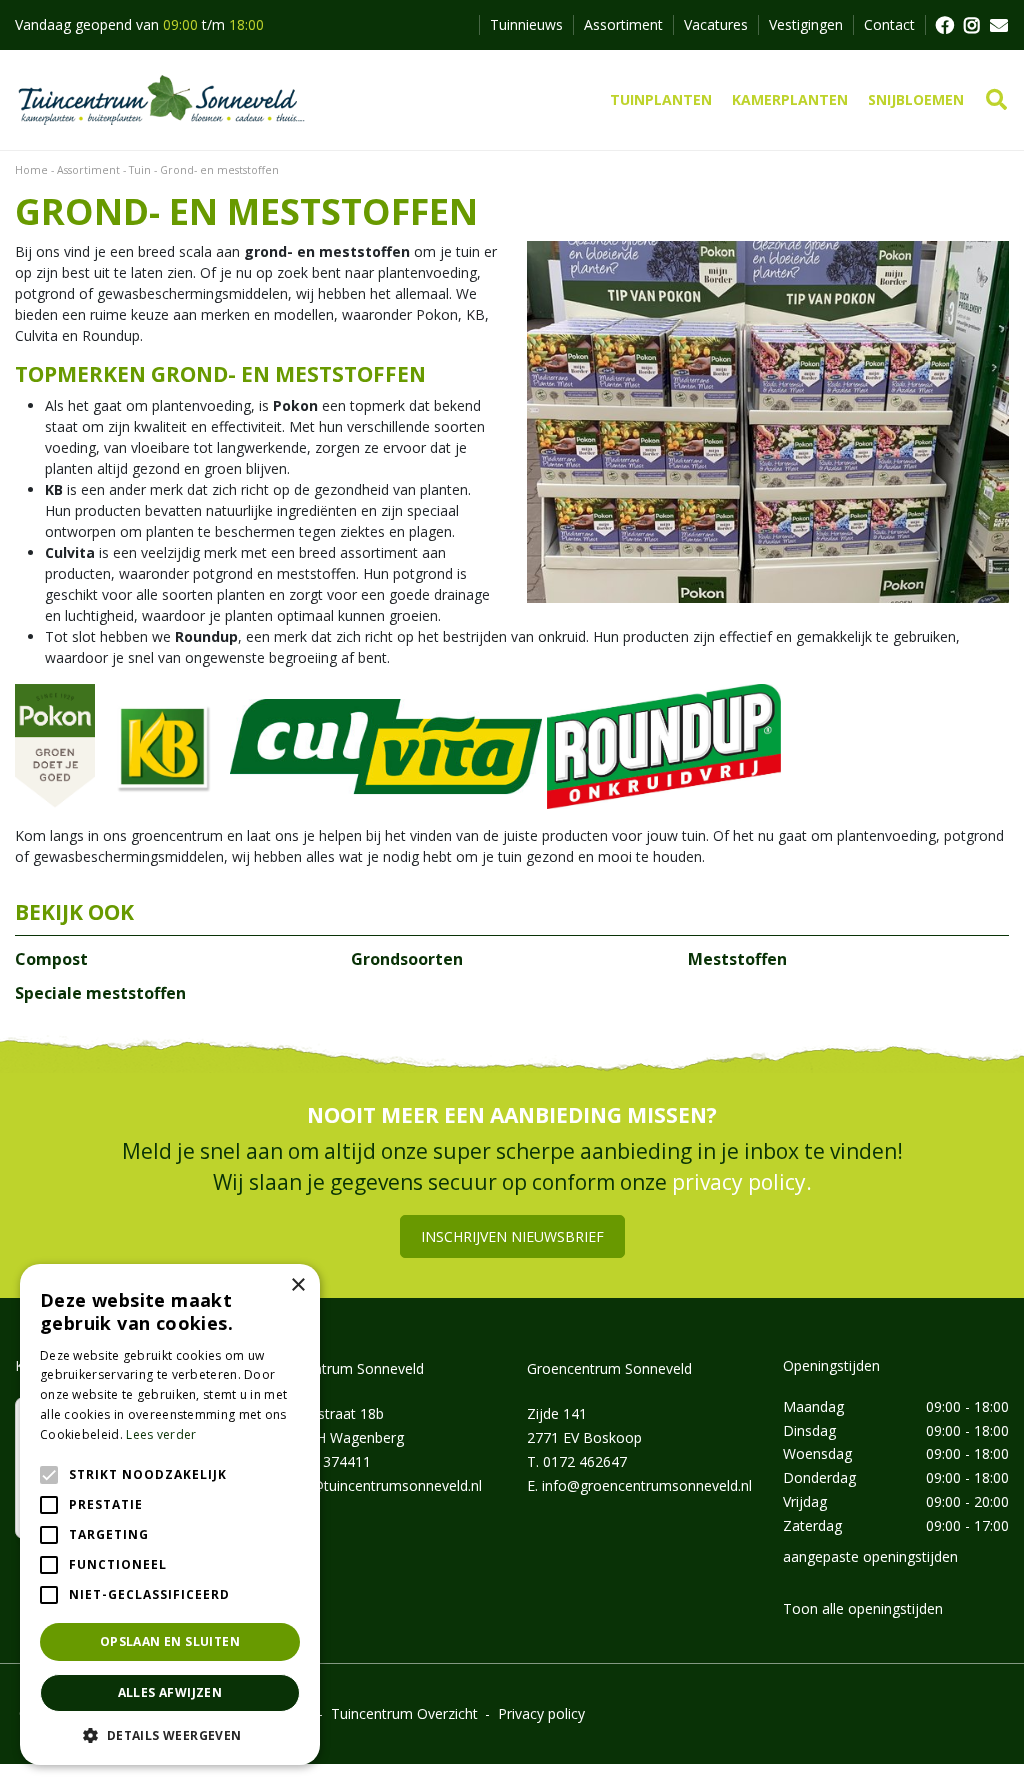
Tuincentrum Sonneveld (347, 1368)
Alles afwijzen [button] (170, 1692)
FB (944, 25)
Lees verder (161, 1434)
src (996, 100)
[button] (170, 1735)
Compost (51, 959)
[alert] (170, 1514)
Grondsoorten (407, 959)
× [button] (297, 1285)
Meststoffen (737, 959)
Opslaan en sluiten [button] (170, 1641)
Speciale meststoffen (100, 993)
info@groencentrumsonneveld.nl (647, 1485)
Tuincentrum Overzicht (404, 1713)
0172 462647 (585, 1461)
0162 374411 (329, 1461)
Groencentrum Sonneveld (609, 1368)
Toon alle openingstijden (863, 1608)
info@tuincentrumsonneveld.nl (384, 1485)
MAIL (999, 25)
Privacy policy (541, 1713)
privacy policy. (742, 1182)
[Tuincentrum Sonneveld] (161, 100)
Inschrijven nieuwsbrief (512, 1236)
